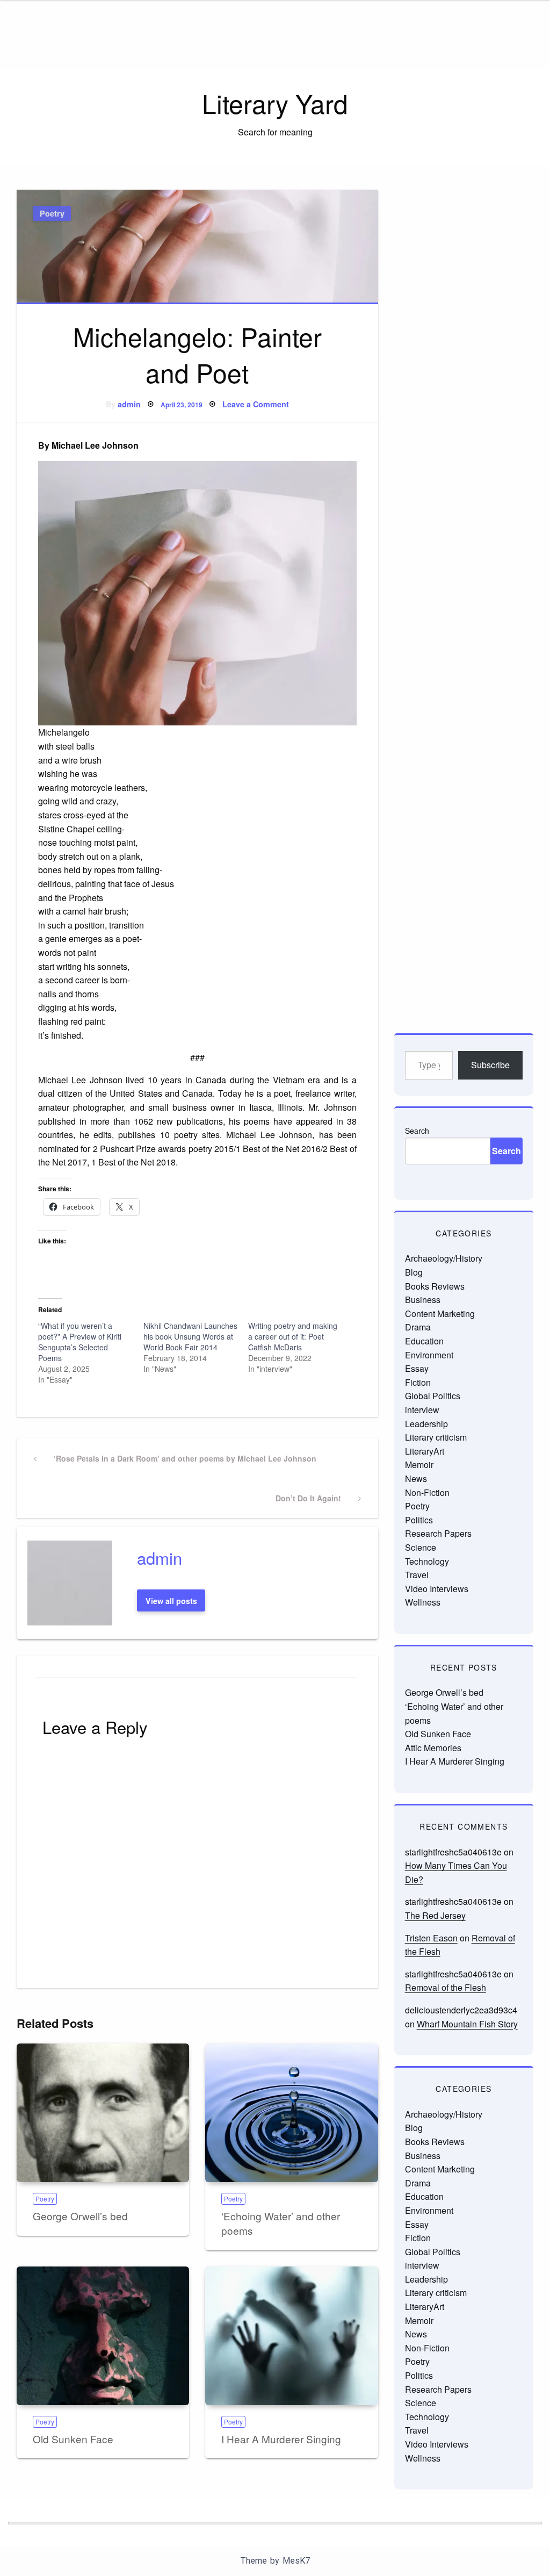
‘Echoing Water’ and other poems (281, 2223)
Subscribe (490, 1065)
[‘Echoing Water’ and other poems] (291, 2113)
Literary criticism (436, 1437)
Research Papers (438, 1533)
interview (422, 1410)
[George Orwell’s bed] (103, 2113)
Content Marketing (440, 1314)
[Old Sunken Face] (103, 2336)
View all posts (171, 1601)
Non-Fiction (427, 1492)
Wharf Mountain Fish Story (467, 2024)
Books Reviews (435, 1286)
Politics (419, 1520)
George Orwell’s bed (80, 2216)
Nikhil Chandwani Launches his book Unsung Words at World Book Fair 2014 (190, 1336)
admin (129, 404)
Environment (429, 1355)
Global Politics (433, 1396)
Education (424, 1341)
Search (417, 1131)
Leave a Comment (256, 404)
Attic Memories (433, 1748)
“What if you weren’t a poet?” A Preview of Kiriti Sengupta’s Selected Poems (80, 1342)
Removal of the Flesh (446, 1987)
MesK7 (296, 2561)
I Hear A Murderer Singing (281, 2439)
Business (423, 1300)
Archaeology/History (444, 1258)
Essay (417, 1368)
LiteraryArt (425, 1451)
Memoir (419, 1465)
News (416, 1478)
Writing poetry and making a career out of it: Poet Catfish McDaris (293, 1336)
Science (421, 1547)
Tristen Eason (431, 1938)
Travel (417, 1575)
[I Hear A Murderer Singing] (291, 2336)
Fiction (418, 1382)
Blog (414, 1272)
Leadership (426, 1424)
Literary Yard (275, 103)
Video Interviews (437, 1589)
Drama (418, 1327)
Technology (427, 1561)
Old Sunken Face (73, 2439)
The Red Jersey (435, 1915)
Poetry (52, 213)
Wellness (423, 1602)
